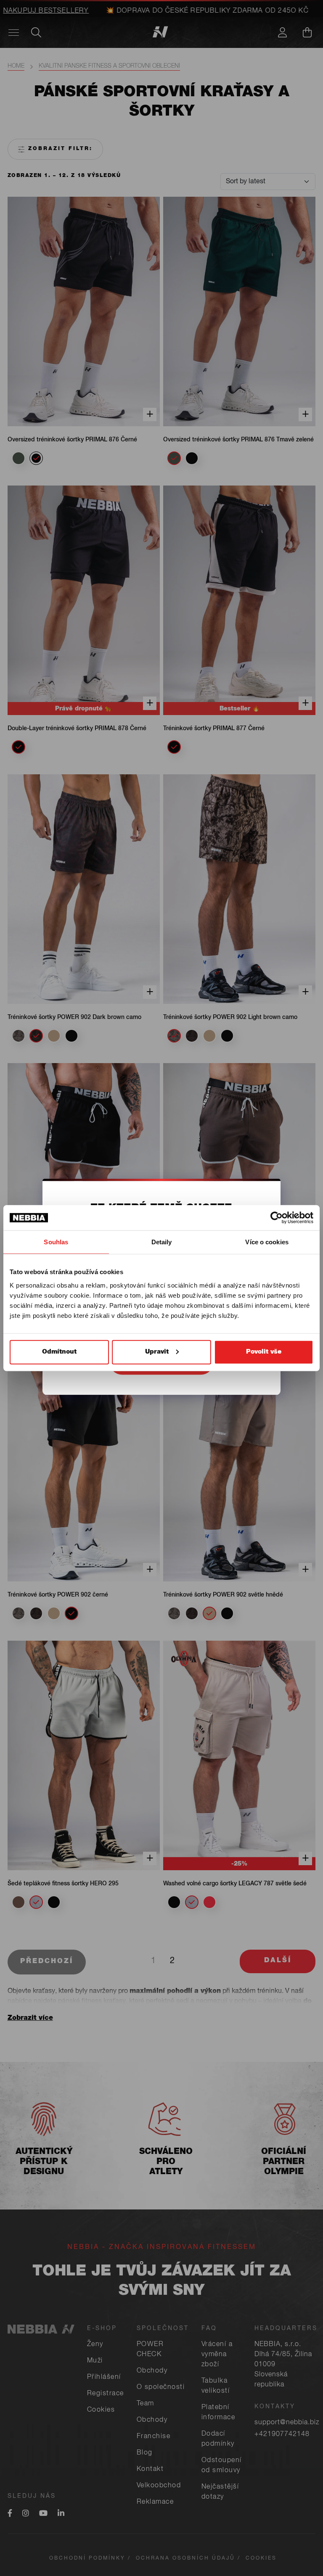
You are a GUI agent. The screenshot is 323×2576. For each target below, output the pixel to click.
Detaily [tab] (162, 1242)
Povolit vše (264, 1352)
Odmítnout (59, 1352)
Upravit (157, 1352)
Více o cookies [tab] (267, 1242)
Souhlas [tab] (56, 1242)
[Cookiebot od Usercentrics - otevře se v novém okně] (277, 1218)
